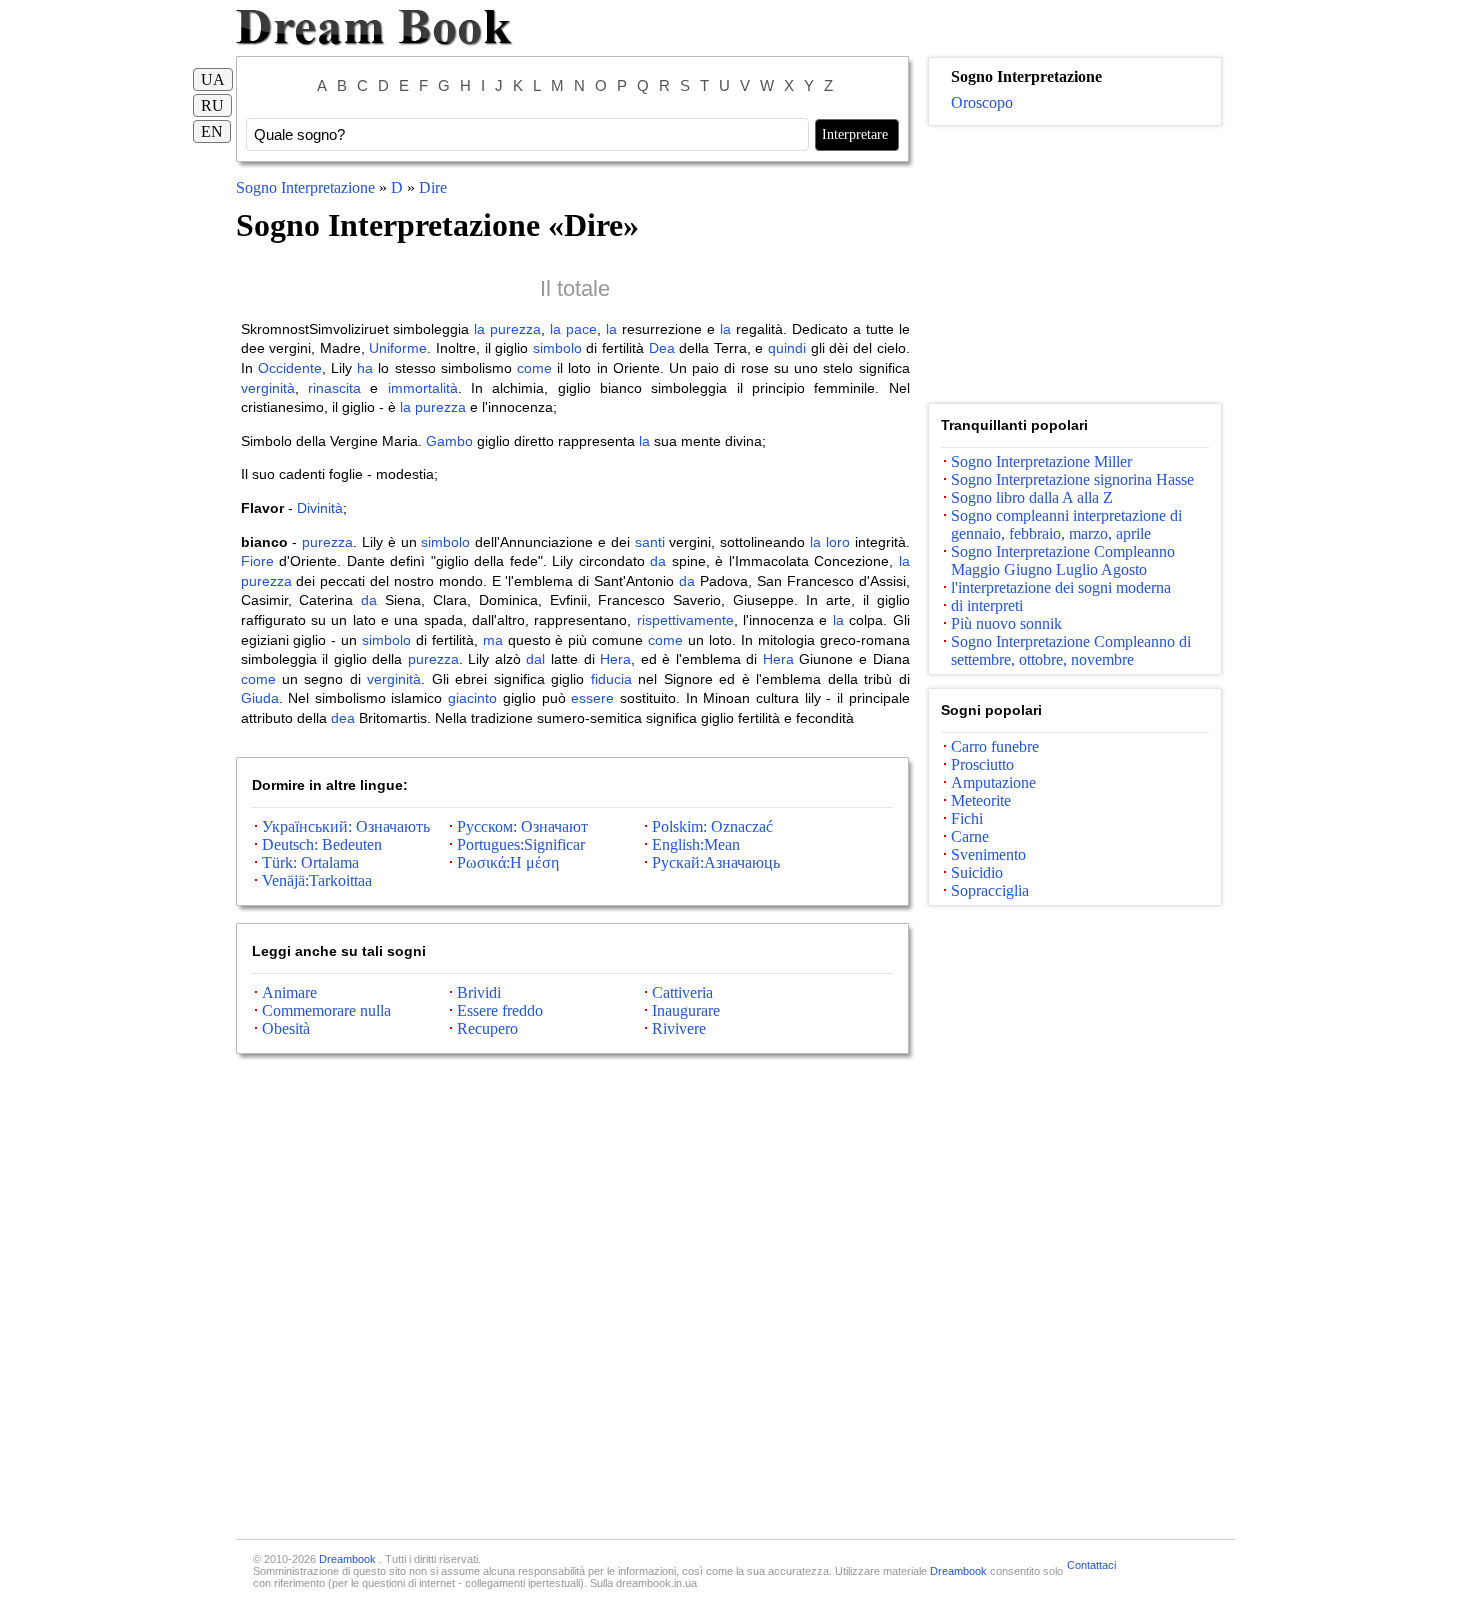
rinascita (334, 388)
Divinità (320, 508)
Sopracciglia (990, 890)
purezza (515, 329)
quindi (787, 348)
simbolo (557, 348)
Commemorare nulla (326, 1010)
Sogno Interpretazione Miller (1041, 461)
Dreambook (349, 1559)
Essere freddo (500, 1010)
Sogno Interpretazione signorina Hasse (1072, 479)
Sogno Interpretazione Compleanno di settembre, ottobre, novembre (1071, 650)
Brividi (479, 992)
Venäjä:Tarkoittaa (317, 880)
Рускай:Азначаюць (716, 862)
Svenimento (988, 854)
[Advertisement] (1075, 265)
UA (213, 79)
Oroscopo (982, 102)
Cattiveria (682, 992)
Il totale (575, 288)
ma (493, 640)
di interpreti (987, 605)
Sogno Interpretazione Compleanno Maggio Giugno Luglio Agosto (1063, 560)
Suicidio (977, 872)
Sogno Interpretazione (307, 187)
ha (365, 368)
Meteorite (981, 800)
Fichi (967, 818)
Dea (662, 348)
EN (212, 131)
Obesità (286, 1028)
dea (343, 718)
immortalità (423, 388)
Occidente (290, 368)
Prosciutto (982, 764)
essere (592, 698)
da (658, 561)
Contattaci (1091, 1565)
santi (650, 542)
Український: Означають (346, 826)
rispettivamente (685, 620)
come (534, 368)
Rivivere (679, 1028)
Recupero (487, 1028)
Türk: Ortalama (310, 862)
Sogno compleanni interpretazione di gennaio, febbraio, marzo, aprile (1066, 524)
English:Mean (696, 844)
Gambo (449, 441)
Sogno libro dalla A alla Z (1032, 497)
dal (535, 659)
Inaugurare (686, 1010)
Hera (615, 659)
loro (838, 542)
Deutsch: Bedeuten (322, 844)
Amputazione (993, 782)
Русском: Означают (522, 826)
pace (581, 329)
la (479, 329)
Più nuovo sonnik (1006, 623)
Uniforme (398, 348)
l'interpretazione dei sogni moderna (1061, 587)
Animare (289, 992)
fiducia (611, 679)
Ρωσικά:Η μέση (508, 862)
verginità (268, 388)
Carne (970, 836)
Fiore (257, 561)
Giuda (260, 698)
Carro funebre (995, 746)
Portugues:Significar (521, 844)
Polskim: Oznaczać (712, 826)
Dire (433, 187)
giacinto (472, 698)
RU (212, 105)
